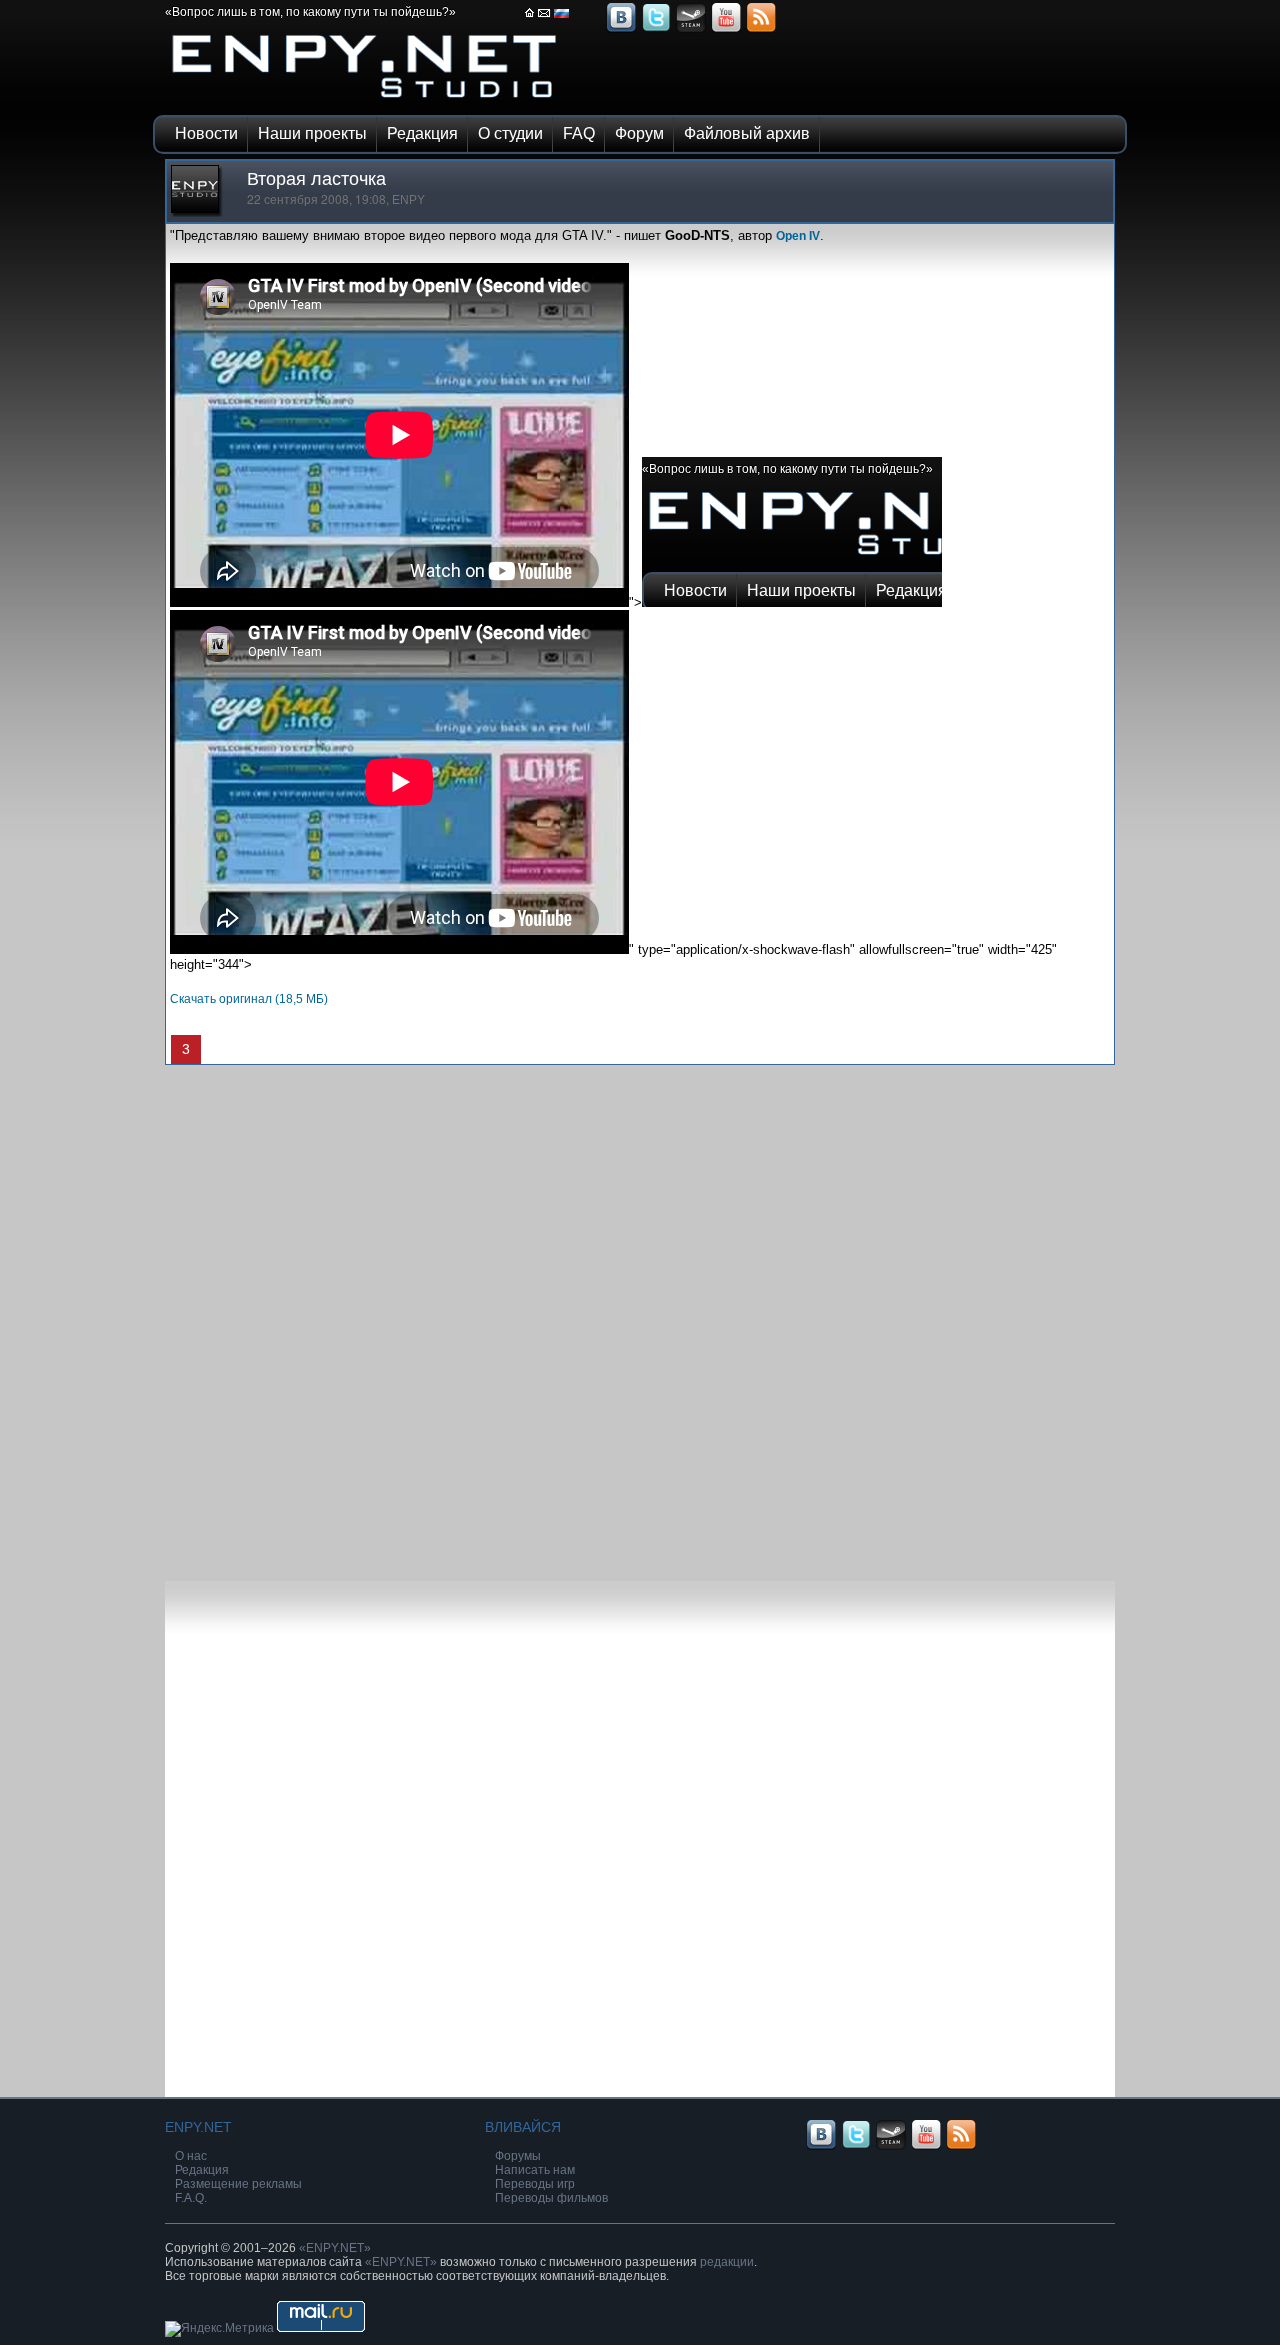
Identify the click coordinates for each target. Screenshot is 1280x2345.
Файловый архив (747, 133)
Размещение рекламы (238, 2184)
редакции (727, 2262)
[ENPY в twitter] (656, 30)
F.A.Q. (191, 2198)
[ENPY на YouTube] (726, 30)
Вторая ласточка (316, 179)
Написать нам (535, 2170)
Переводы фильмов (551, 2198)
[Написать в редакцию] (544, 19)
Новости (206, 133)
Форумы (518, 2156)
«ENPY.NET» (335, 2248)
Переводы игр (535, 2184)
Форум (639, 133)
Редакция (422, 133)
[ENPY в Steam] (691, 30)
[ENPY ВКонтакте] (621, 30)
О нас (191, 2156)
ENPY (408, 200)
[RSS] (761, 30)
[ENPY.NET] (365, 103)
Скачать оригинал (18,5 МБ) (249, 999)
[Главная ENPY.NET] (530, 19)
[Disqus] (640, 1315)
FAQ (579, 133)
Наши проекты (312, 133)
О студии (510, 133)
